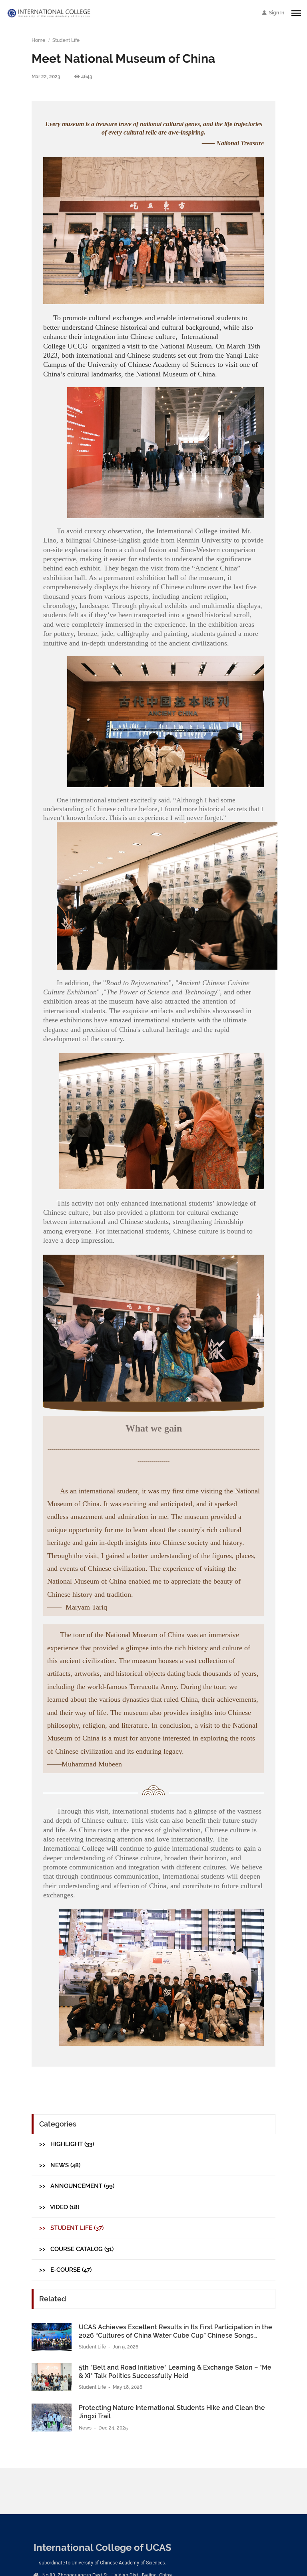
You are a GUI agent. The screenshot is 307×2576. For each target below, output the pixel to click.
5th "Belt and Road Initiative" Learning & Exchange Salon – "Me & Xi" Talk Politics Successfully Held (175, 2372)
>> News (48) (60, 2165)
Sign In (275, 13)
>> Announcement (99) (77, 2186)
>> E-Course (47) (65, 2270)
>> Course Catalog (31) (76, 2249)
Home (38, 40)
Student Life (66, 40)
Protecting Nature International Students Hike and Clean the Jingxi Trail (172, 2412)
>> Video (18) (59, 2207)
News (86, 2428)
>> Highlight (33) (67, 2144)
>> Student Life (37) (71, 2228)
